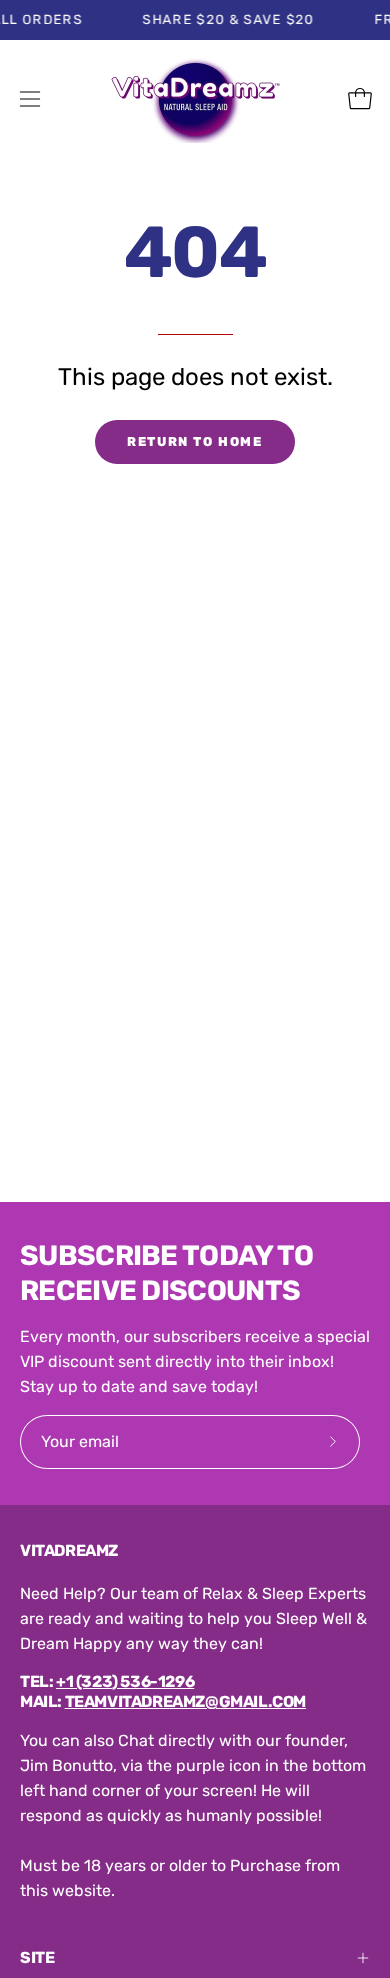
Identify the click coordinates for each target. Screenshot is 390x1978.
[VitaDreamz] (195, 99)
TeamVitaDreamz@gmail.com (185, 1701)
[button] (316, 99)
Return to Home (194, 441)
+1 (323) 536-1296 (125, 1681)
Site (37, 1957)
